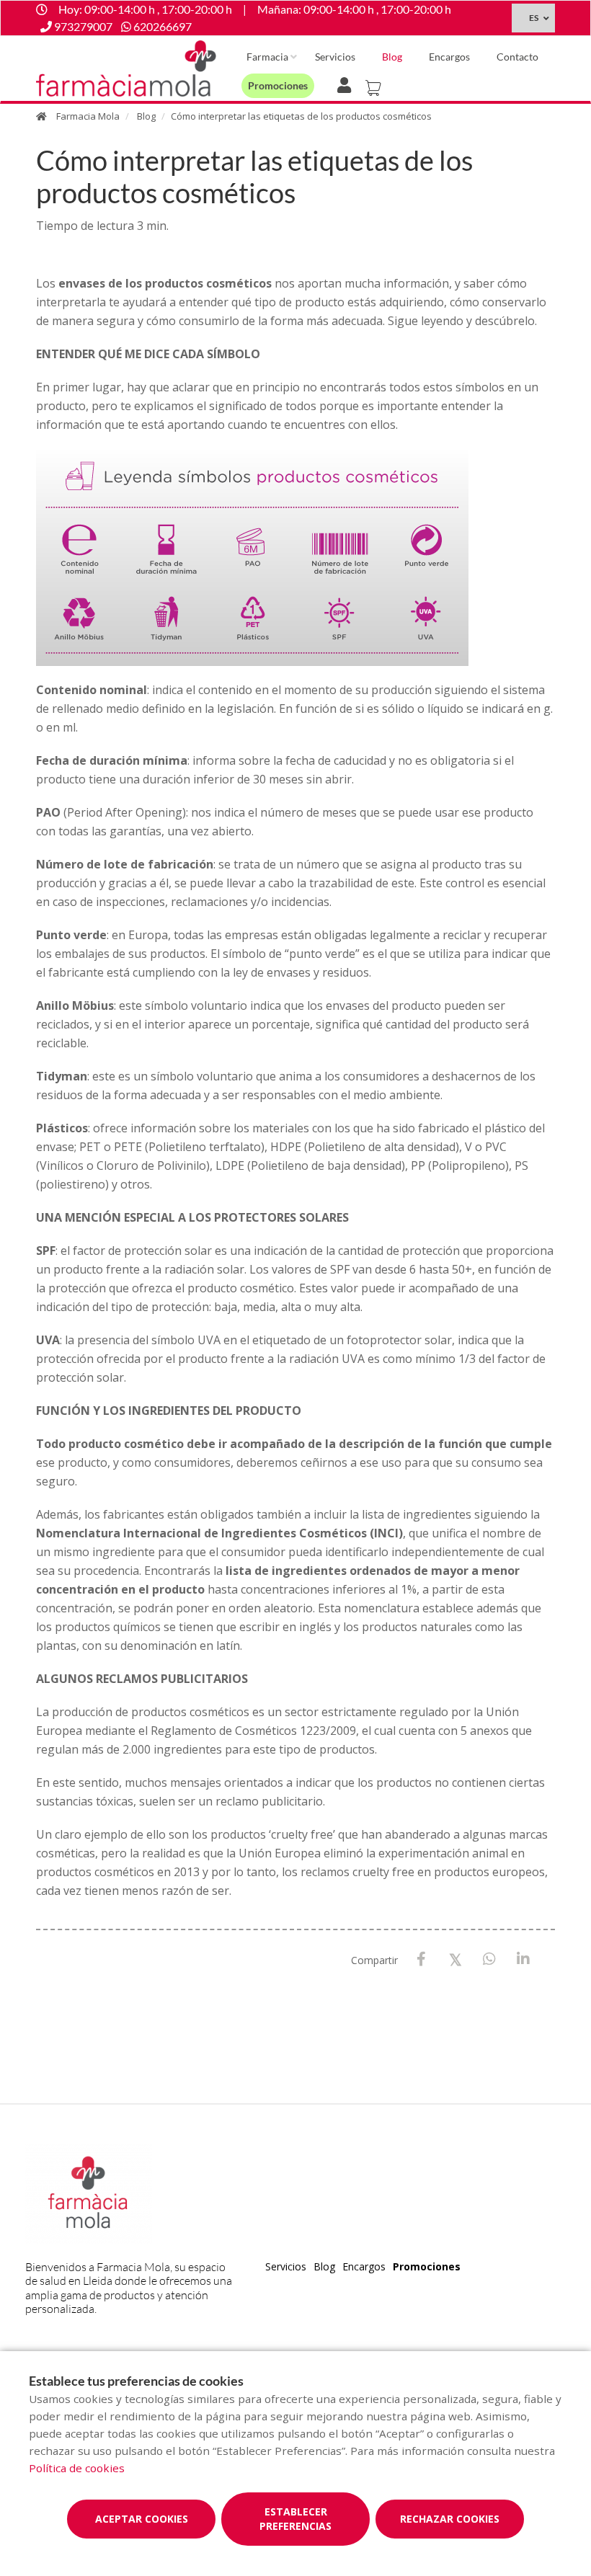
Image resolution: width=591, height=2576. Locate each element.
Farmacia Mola (88, 116)
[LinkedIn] (523, 1959)
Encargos (449, 57)
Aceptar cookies (142, 2519)
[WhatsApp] (489, 1959)
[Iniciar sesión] (347, 84)
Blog (392, 57)
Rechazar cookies (450, 2519)
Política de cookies (77, 2468)
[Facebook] (421, 1959)
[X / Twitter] (455, 1959)
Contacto (517, 57)
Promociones (278, 85)
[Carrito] (376, 84)
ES (534, 18)
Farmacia (267, 57)
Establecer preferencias (295, 2519)
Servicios (335, 57)
